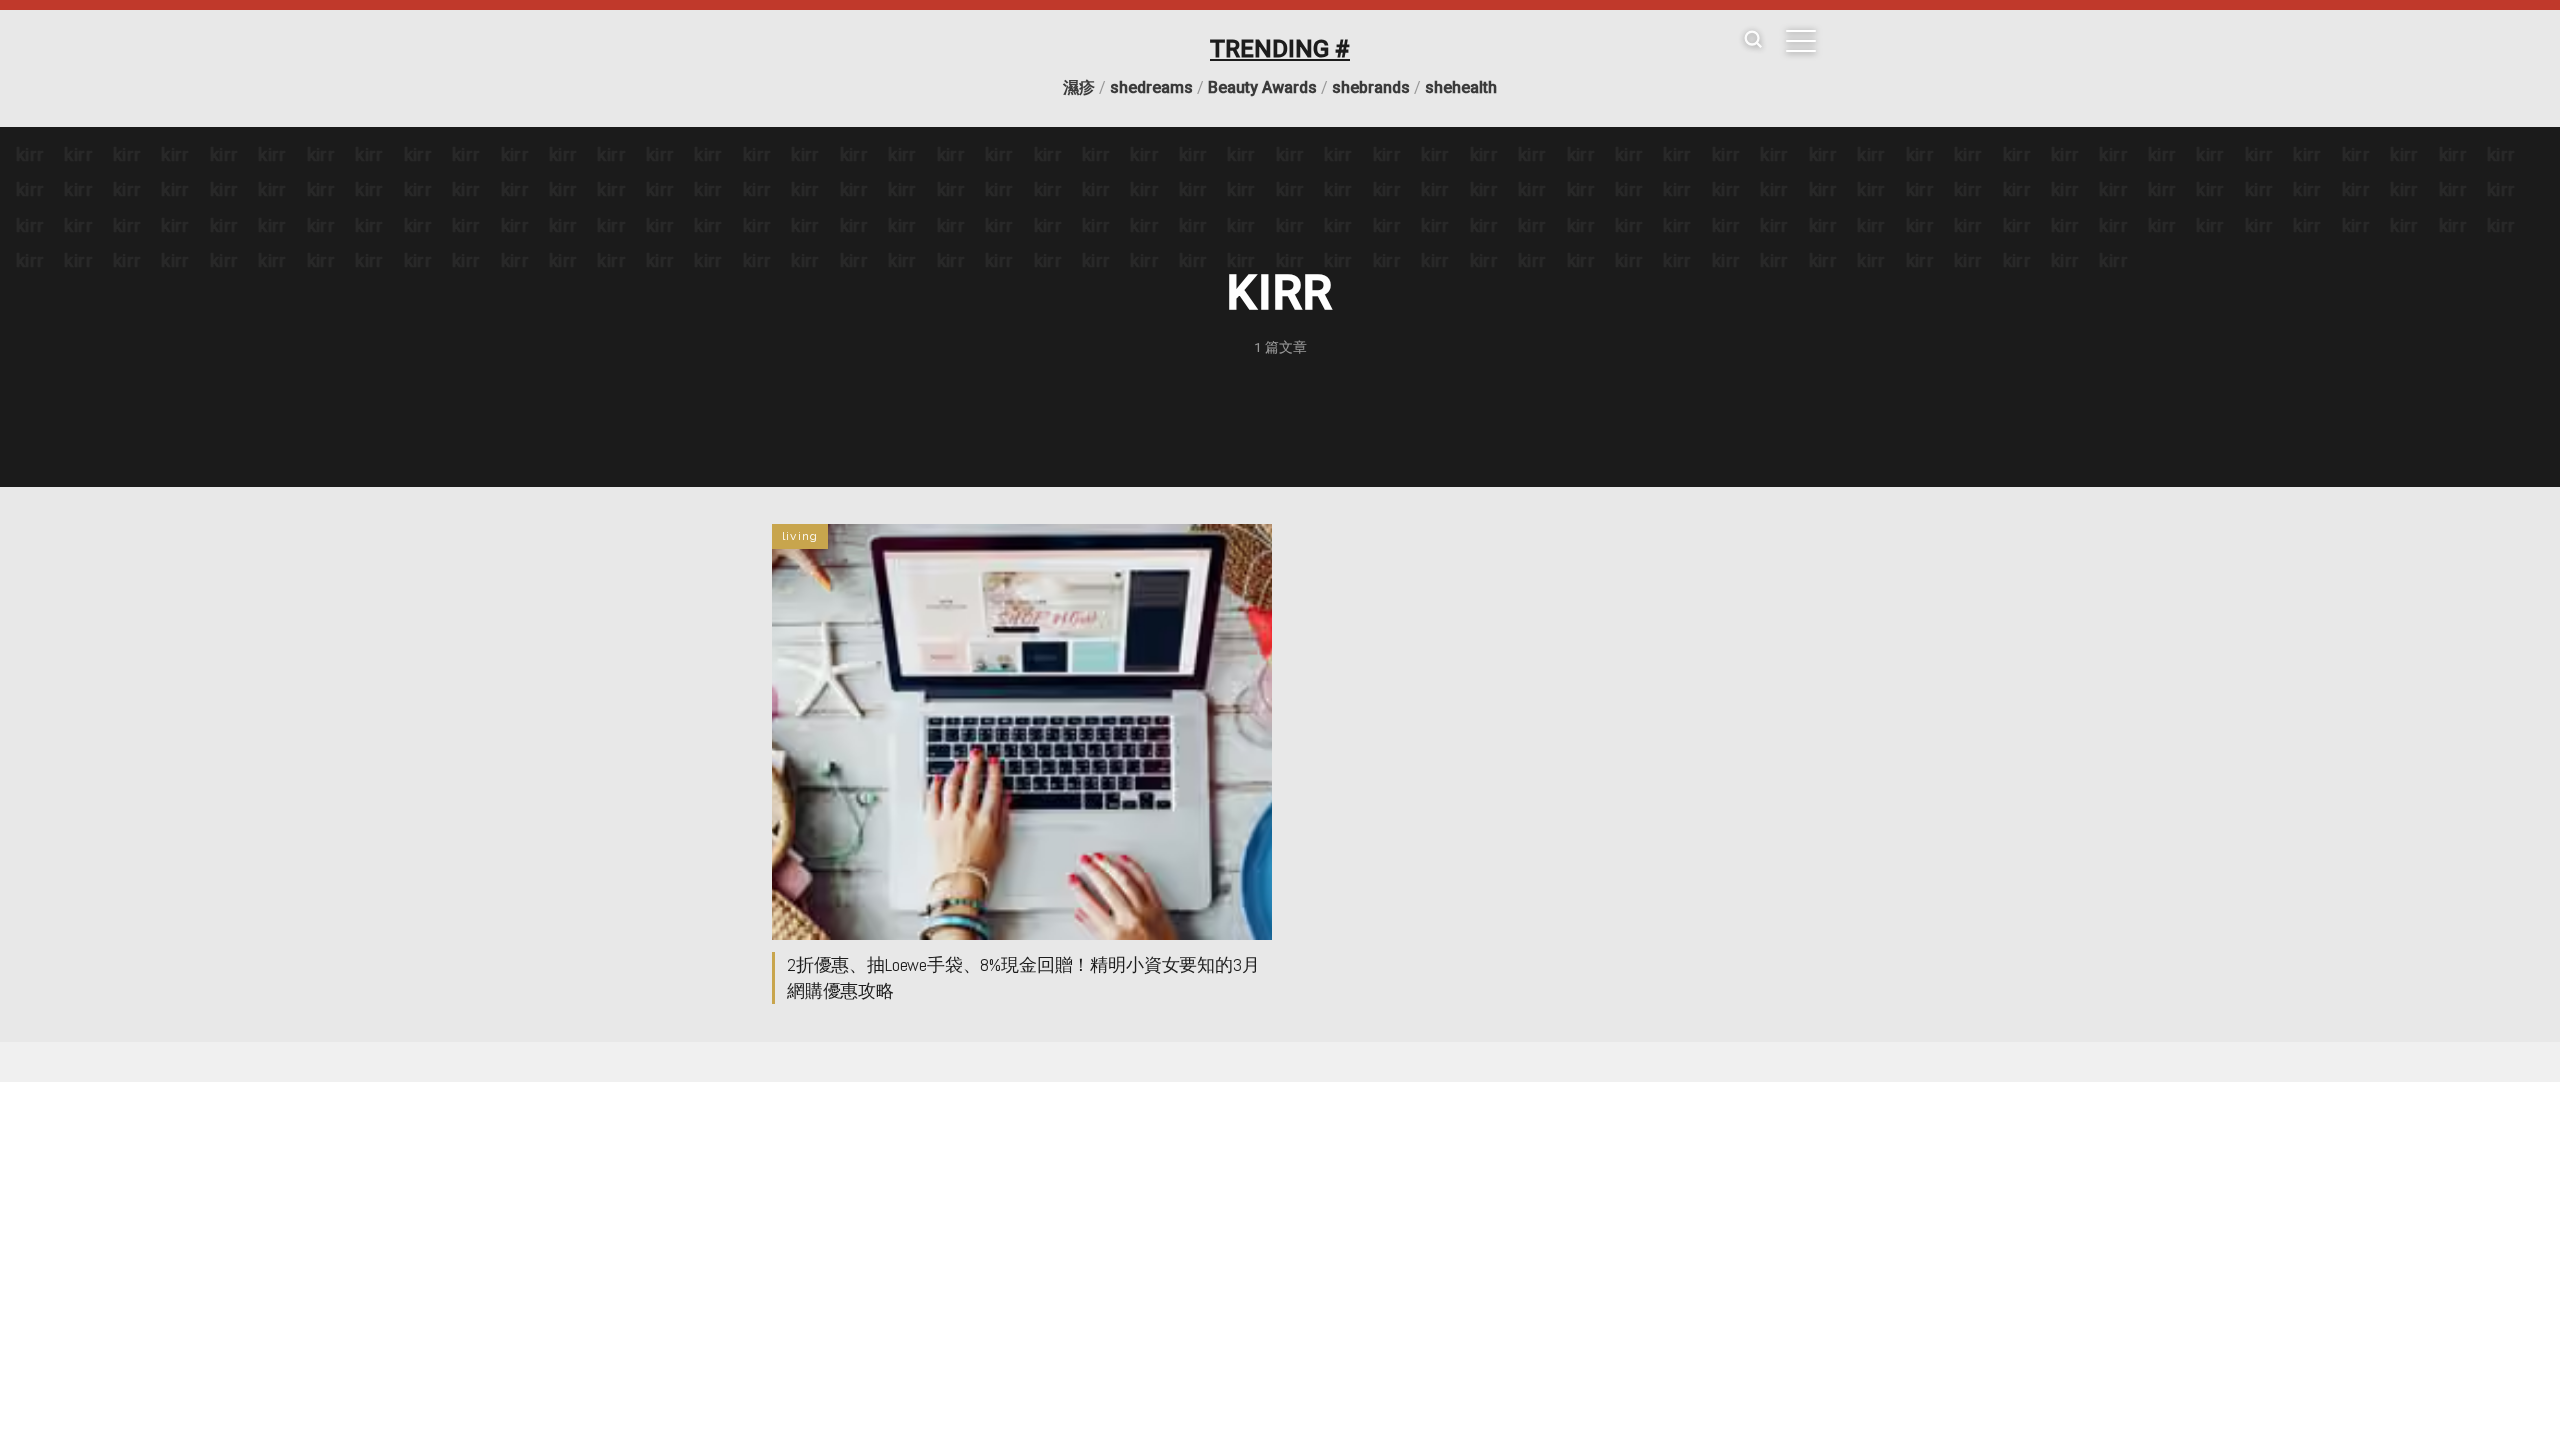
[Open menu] (1801, 41)
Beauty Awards (1262, 87)
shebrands (1371, 87)
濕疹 (1079, 87)
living (800, 536)
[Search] (1753, 40)
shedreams (1151, 87)
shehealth (1461, 87)
